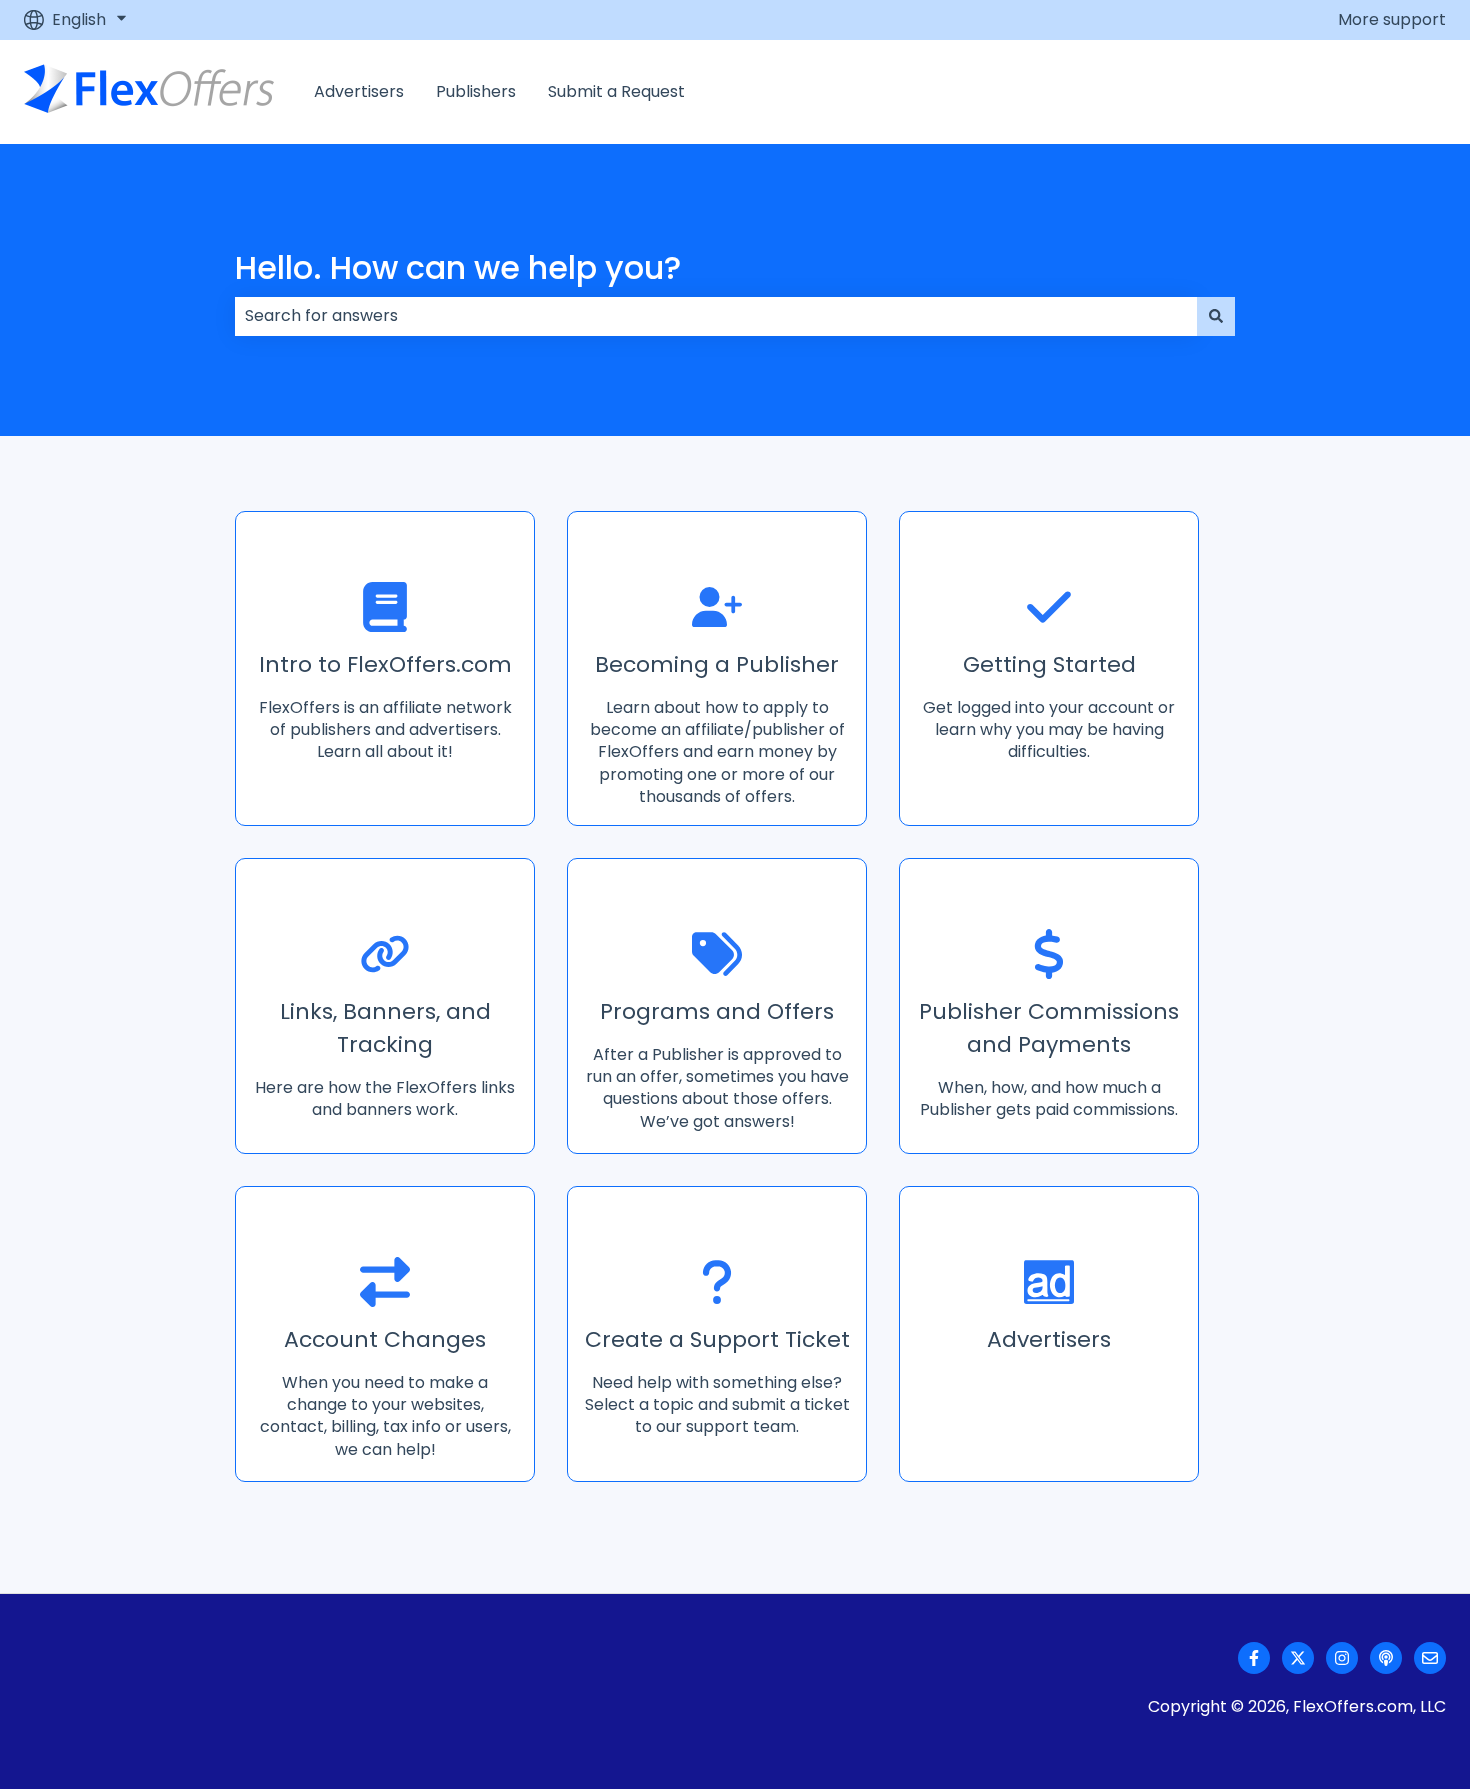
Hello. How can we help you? (458, 267)
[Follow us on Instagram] (1342, 1658)
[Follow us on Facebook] (1254, 1658)
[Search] (1216, 316)
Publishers (476, 92)
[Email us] (1430, 1658)
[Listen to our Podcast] (1386, 1658)
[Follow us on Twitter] (1298, 1658)
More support (1392, 20)
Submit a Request (616, 92)
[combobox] (716, 316)
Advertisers (359, 92)
